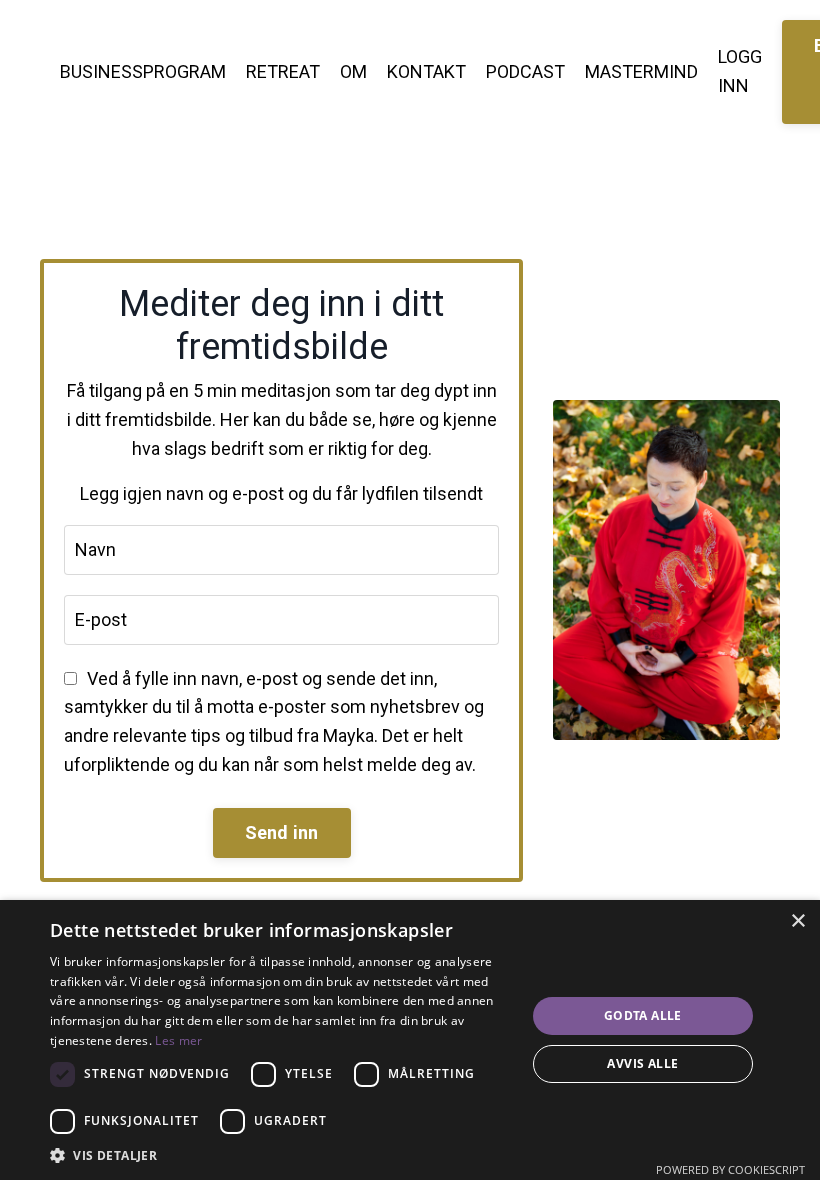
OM (353, 71)
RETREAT (283, 71)
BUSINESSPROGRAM (143, 71)
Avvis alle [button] (642, 1063)
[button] (281, 1155)
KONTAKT (426, 71)
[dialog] (410, 1040)
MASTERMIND (641, 71)
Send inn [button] (282, 832)
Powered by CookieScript (730, 1169)
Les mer (178, 1040)
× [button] (797, 921)
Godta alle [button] (643, 1015)
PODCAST (525, 71)
